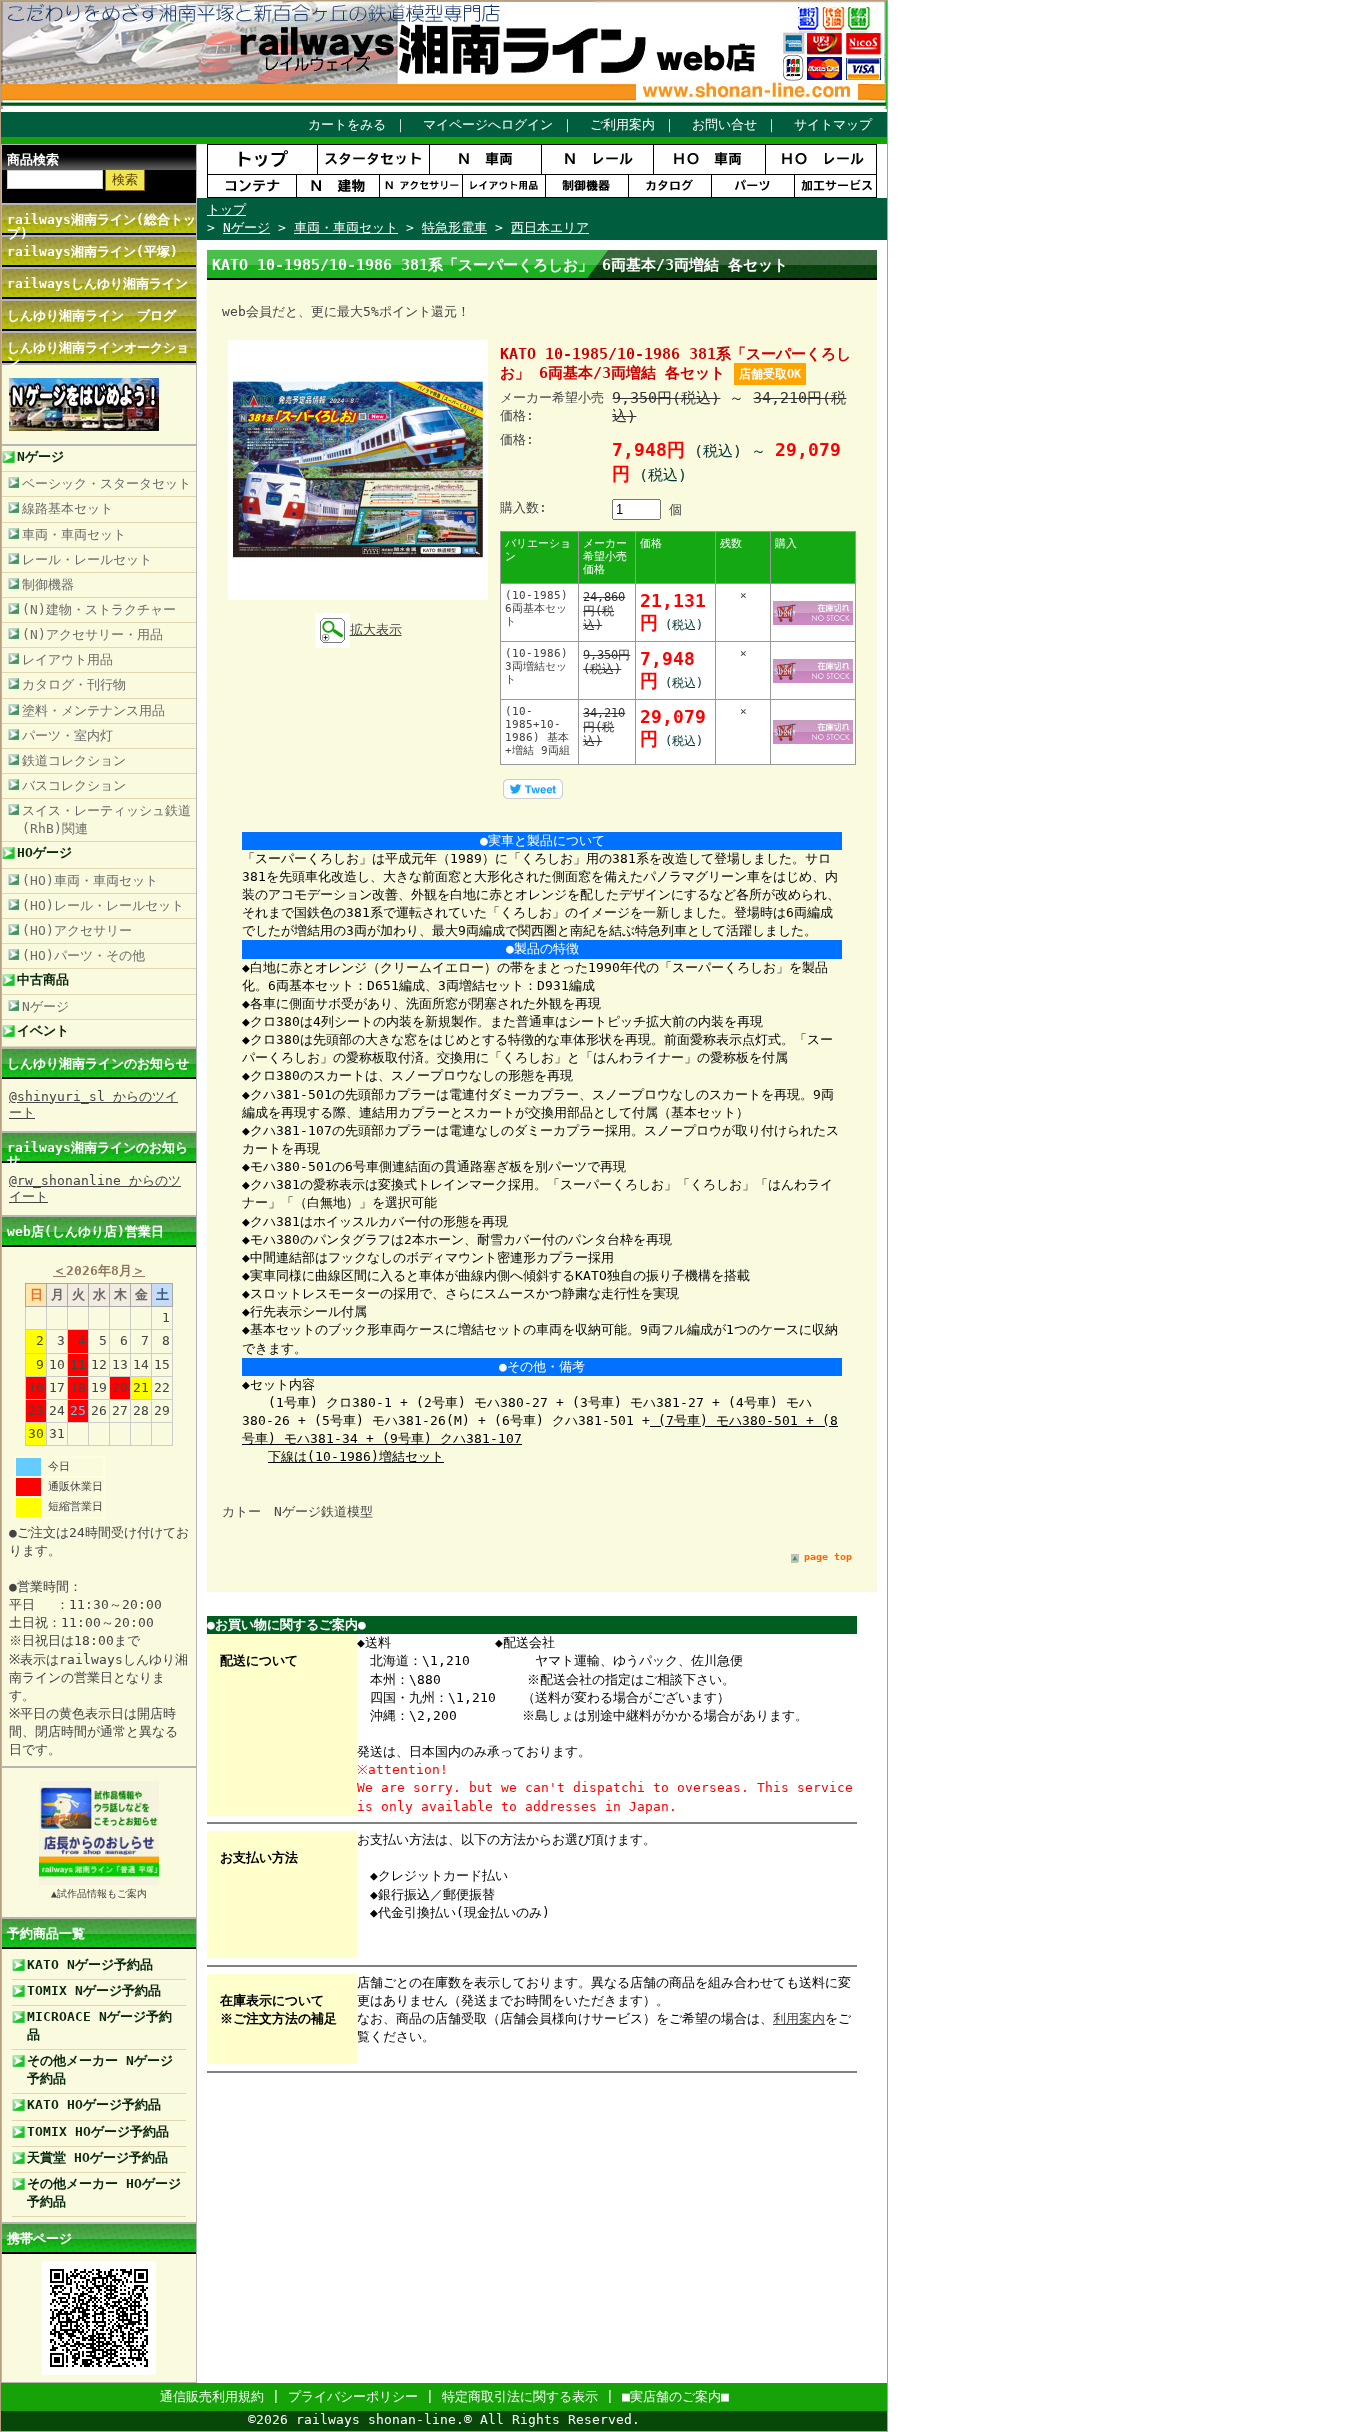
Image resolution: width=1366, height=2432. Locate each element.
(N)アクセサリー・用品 (92, 634)
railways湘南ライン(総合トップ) (101, 226)
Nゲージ (40, 456)
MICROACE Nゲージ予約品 (99, 2025)
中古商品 (43, 979)
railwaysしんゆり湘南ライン (97, 283)
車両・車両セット (74, 534)
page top (828, 1556)
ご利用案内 (622, 124)
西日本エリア (550, 227)
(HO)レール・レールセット (103, 905)
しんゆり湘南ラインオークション (98, 354)
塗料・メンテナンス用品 (93, 710)
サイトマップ (833, 124)
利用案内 (799, 2018)
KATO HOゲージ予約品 (94, 2104)
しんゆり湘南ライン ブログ (91, 315)
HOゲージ (44, 852)
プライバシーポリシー (353, 2396)
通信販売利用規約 (212, 2396)
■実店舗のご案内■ (675, 2396)
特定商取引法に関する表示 (520, 2396)
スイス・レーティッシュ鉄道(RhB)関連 (106, 819)
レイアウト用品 (67, 659)
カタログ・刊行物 (74, 684)
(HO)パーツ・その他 (83, 955)
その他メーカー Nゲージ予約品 (100, 2069)
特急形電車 (454, 227)
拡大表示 (376, 629)
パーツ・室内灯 (67, 735)
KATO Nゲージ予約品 (90, 1964)
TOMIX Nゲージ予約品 (94, 1990)
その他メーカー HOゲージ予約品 (104, 2192)
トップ (226, 209)
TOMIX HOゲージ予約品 (98, 2131)
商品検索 (33, 159)
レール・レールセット (87, 559)
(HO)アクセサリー (77, 930)
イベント (43, 1030)
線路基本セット (67, 508)
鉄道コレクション (74, 760)
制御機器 (48, 584)
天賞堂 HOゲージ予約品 (97, 2157)
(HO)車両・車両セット (90, 880)
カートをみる (347, 124)
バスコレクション (74, 785)
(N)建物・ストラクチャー (99, 609)
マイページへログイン (488, 124)
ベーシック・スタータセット (106, 483)
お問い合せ (724, 124)
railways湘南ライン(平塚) (92, 251)
